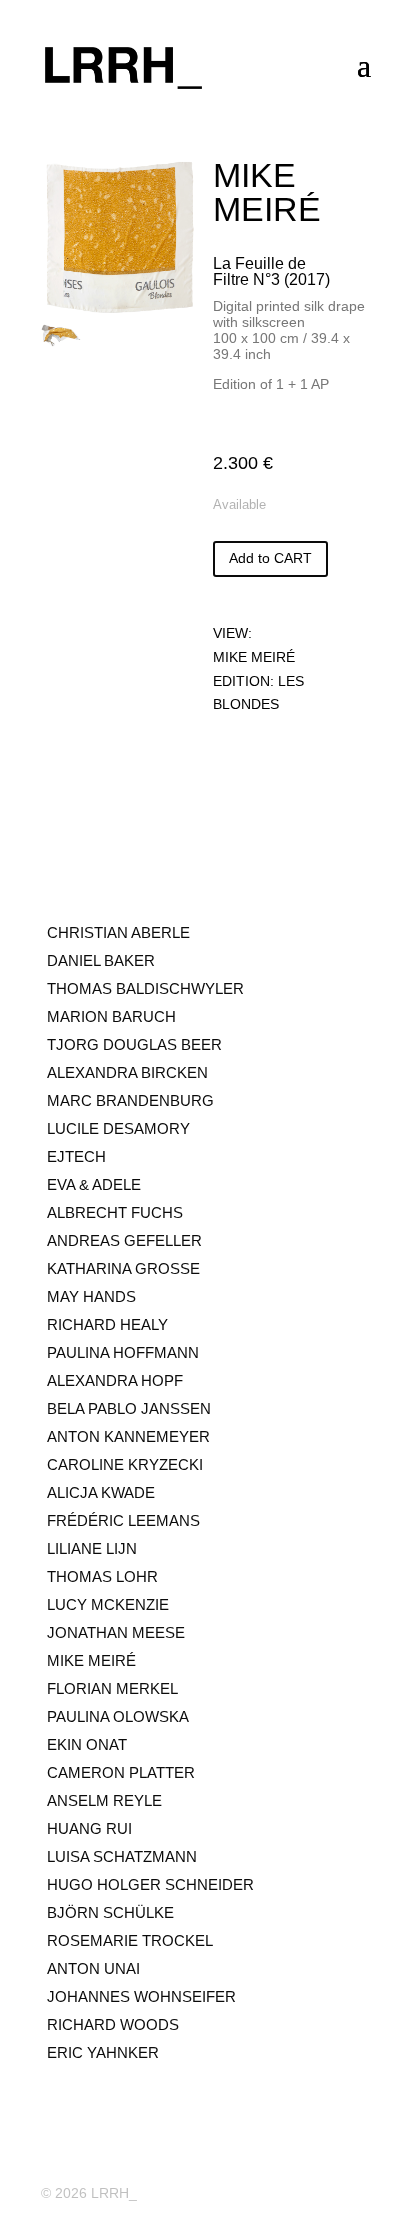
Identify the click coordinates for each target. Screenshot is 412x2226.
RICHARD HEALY (107, 1324)
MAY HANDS (91, 1296)
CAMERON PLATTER (121, 1772)
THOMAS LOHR (102, 1576)
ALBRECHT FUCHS (115, 1212)
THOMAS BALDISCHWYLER (145, 988)
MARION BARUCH (111, 1016)
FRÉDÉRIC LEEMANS (123, 1520)
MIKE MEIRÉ (254, 657)
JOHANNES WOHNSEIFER (141, 1996)
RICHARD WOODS (113, 2024)
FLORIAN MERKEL (112, 1688)
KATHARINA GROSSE (123, 1268)
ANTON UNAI (93, 1968)
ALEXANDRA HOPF (115, 1380)
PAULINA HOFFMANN (123, 1352)
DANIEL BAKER (101, 960)
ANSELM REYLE (104, 1800)
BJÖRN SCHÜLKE (110, 1912)
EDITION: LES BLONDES (258, 693)
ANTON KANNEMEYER (128, 1436)
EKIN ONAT (87, 1744)
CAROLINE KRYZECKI (125, 1464)
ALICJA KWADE (101, 1492)
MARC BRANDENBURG (130, 1100)
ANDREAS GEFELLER (124, 1240)
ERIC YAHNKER (103, 2052)
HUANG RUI (89, 1828)
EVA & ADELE (94, 1184)
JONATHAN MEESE (116, 1632)
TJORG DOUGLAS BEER (134, 1044)
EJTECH (76, 1156)
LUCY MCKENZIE (108, 1604)
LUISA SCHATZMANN (122, 1856)
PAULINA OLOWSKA (118, 1716)
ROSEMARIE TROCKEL (130, 1940)
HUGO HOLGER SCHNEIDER (150, 1884)
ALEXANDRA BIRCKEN (127, 1072)
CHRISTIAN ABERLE (118, 932)
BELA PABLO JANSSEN (129, 1408)
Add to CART (270, 558)
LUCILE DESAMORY (118, 1128)
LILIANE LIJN (92, 1548)
